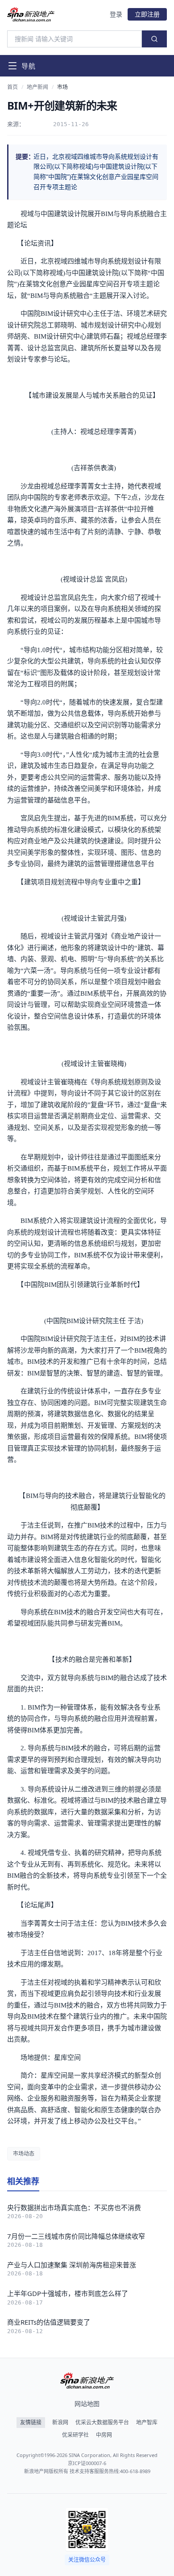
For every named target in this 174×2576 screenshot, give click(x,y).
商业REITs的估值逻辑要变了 (49, 2322)
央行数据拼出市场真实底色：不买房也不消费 (74, 2207)
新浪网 (60, 2423)
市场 (62, 87)
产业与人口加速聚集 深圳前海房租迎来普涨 (72, 2265)
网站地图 (87, 2404)
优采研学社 (75, 2435)
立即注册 (147, 14)
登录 (116, 14)
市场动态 (24, 2154)
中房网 (104, 2435)
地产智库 (147, 2423)
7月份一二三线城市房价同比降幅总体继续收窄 (76, 2236)
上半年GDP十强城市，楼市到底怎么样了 (68, 2293)
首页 (12, 87)
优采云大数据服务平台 (102, 2423)
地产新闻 (37, 87)
